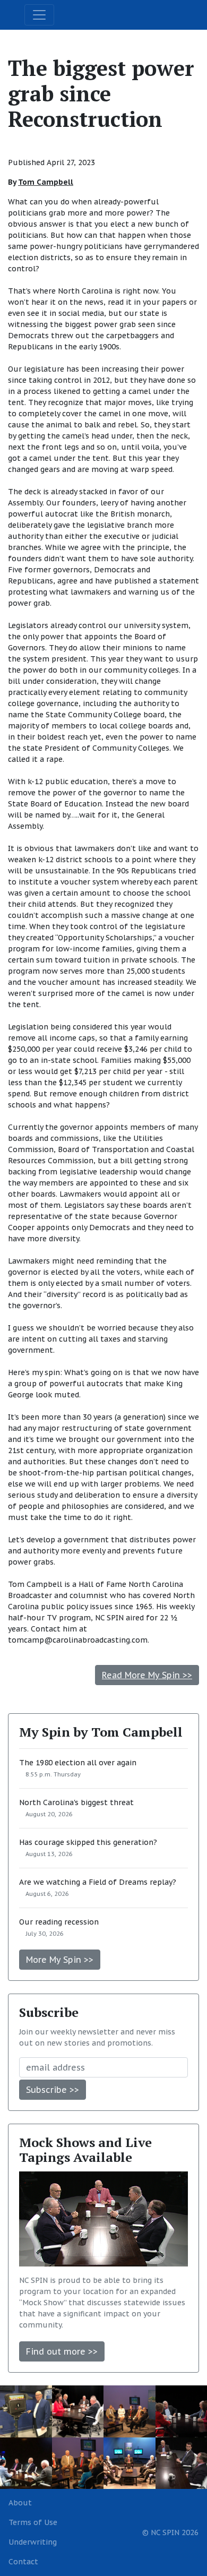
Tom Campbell (46, 182)
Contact (23, 2562)
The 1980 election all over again (78, 1763)
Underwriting (33, 2542)
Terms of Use (33, 2522)
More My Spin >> (60, 1960)
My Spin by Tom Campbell (101, 1732)
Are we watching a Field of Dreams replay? (98, 1882)
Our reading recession (59, 1922)
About (20, 2503)
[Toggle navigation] (39, 15)
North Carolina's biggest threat (76, 1802)
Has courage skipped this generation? (88, 1842)
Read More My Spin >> (147, 1675)
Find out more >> (62, 2351)
